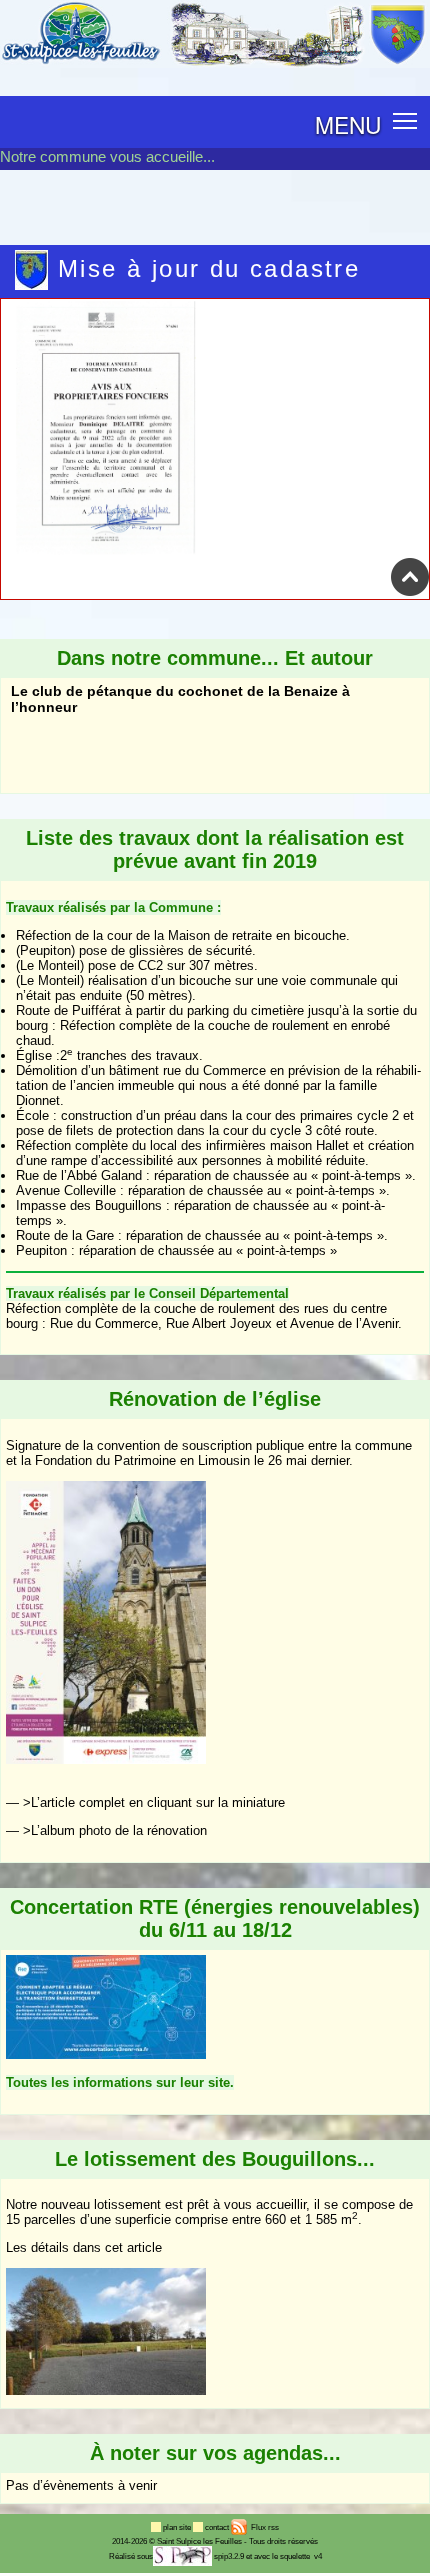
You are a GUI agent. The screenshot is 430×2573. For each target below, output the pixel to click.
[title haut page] (410, 592)
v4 (318, 2556)
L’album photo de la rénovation (119, 1830)
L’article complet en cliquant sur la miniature (158, 1802)
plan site (178, 2527)
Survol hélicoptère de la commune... (133, 782)
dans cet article (117, 2247)
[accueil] (215, 64)
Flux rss (264, 2527)
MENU (348, 124)
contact (218, 2527)
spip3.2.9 (229, 2556)
